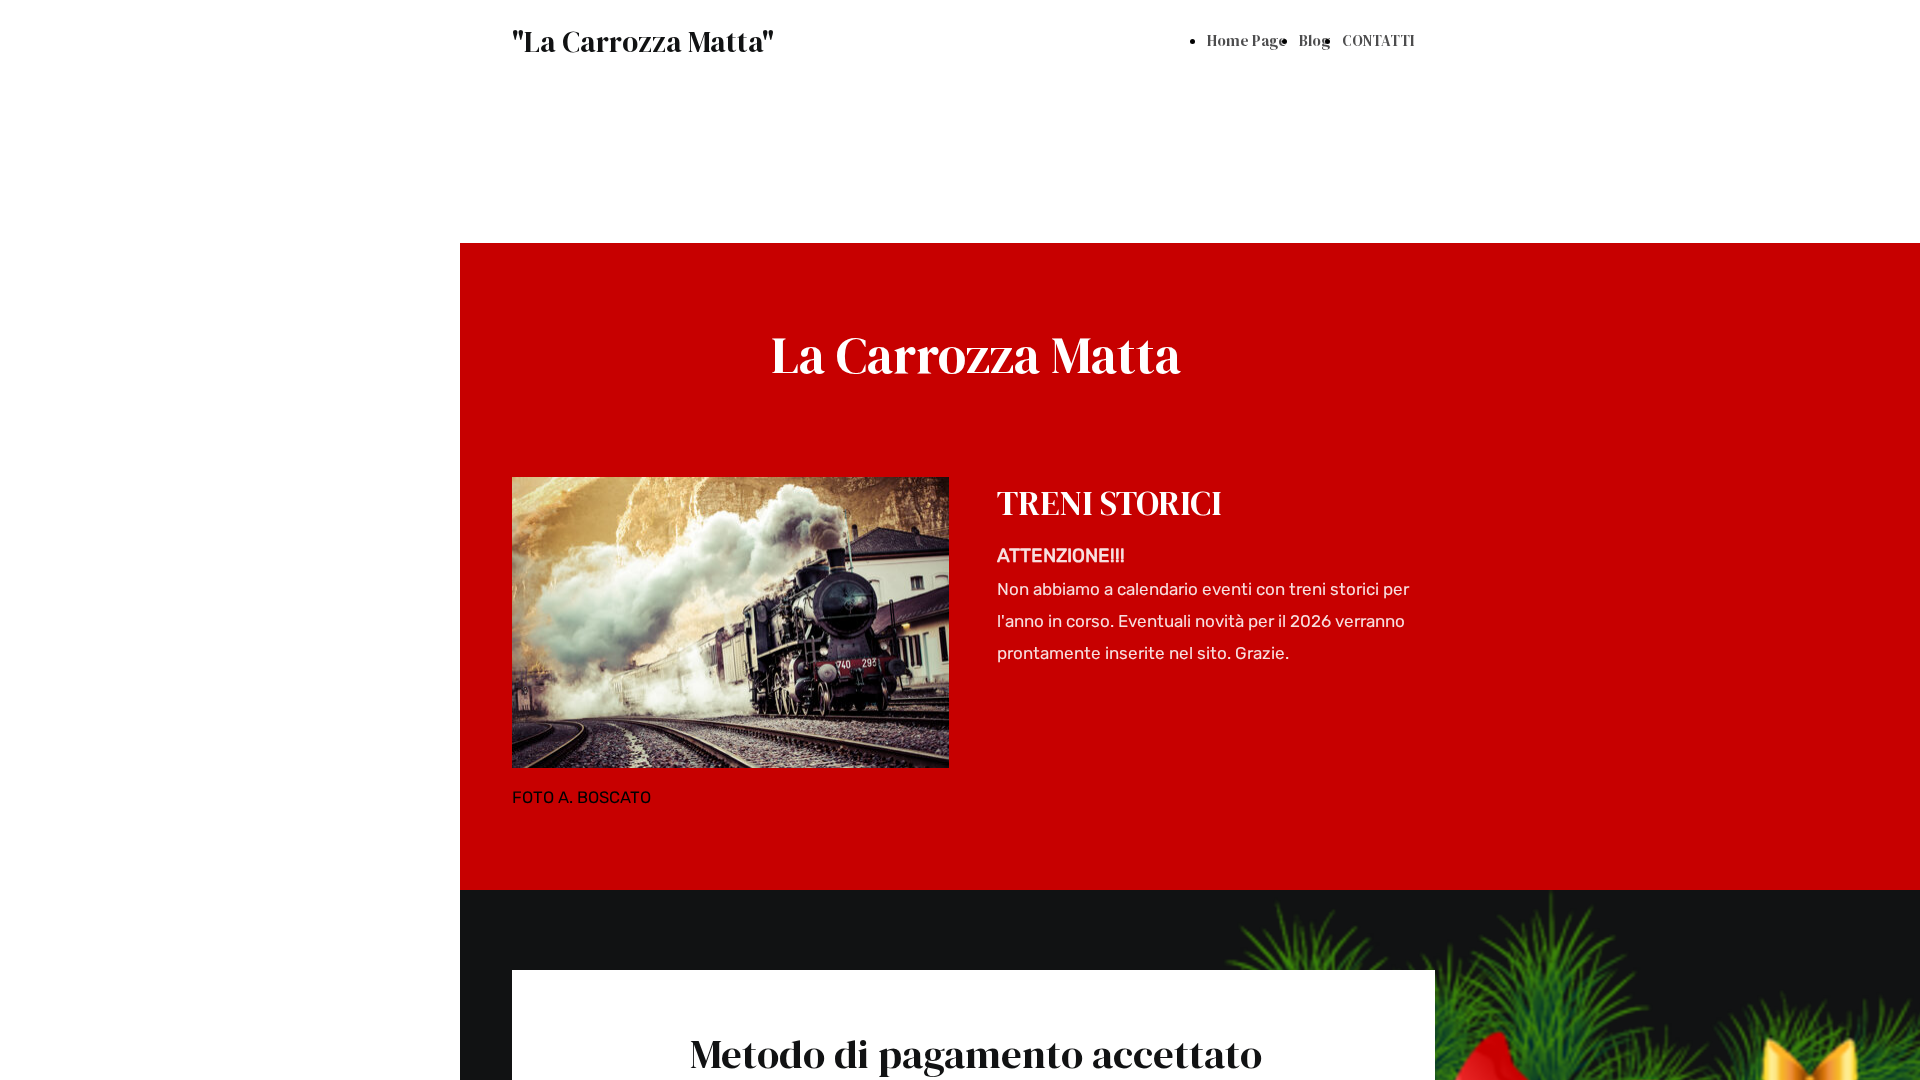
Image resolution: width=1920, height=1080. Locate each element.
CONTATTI (1378, 40)
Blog (1314, 40)
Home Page (1247, 40)
